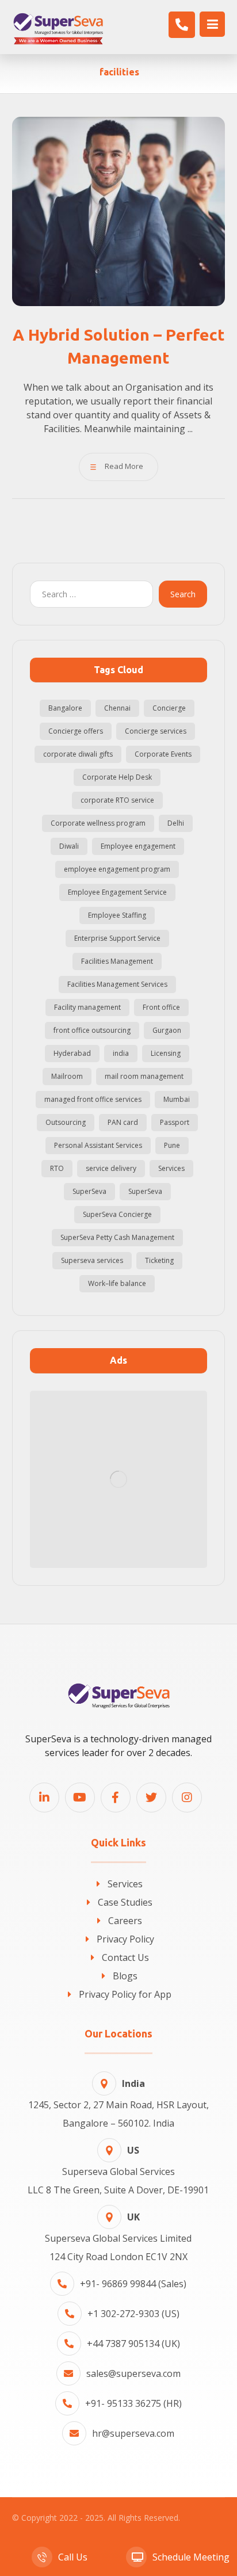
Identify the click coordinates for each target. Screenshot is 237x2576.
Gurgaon (167, 1030)
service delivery (111, 1168)
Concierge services (156, 731)
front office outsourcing (92, 1030)
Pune (172, 1145)
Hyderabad (72, 1053)
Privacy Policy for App (125, 1994)
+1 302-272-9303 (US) (133, 2314)
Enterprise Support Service (117, 938)
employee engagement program (117, 869)
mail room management (144, 1076)
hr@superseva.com (133, 2433)
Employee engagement (138, 846)
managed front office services (93, 1099)
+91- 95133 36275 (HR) (133, 2403)
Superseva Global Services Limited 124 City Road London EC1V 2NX (118, 2237)
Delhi (176, 823)
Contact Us (125, 1957)
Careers (125, 1921)
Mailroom (67, 1076)
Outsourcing (66, 1122)
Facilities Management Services (117, 984)
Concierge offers (76, 731)
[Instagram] (187, 1798)
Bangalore (65, 708)
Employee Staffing (117, 915)
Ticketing (159, 1260)
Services (171, 1168)
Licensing (166, 1053)
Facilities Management (117, 961)
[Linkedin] (44, 1798)
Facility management (87, 1007)
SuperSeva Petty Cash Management (117, 1237)
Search (183, 594)
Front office (161, 1007)
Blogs (125, 1976)
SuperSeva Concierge (117, 1214)
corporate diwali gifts (78, 754)
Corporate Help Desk (117, 777)
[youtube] (80, 1798)
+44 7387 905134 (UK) (133, 2344)
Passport (175, 1122)
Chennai (117, 708)
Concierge (169, 708)
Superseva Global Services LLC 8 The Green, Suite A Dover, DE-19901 (118, 2170)
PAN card (123, 1122)
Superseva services (92, 1260)
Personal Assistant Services (98, 1145)
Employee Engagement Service (117, 892)
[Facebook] (116, 1798)
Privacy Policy (125, 1939)
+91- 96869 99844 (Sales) (133, 2284)
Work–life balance (117, 1283)
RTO (57, 1168)
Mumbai (177, 1099)
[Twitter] (151, 1798)
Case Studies (125, 1902)
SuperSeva (89, 1191)
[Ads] (119, 1480)
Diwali (69, 846)
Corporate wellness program (98, 823)
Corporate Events (163, 754)
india (121, 1053)
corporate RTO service (117, 800)
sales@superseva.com (133, 2373)
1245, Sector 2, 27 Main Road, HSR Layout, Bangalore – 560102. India (118, 2103)
